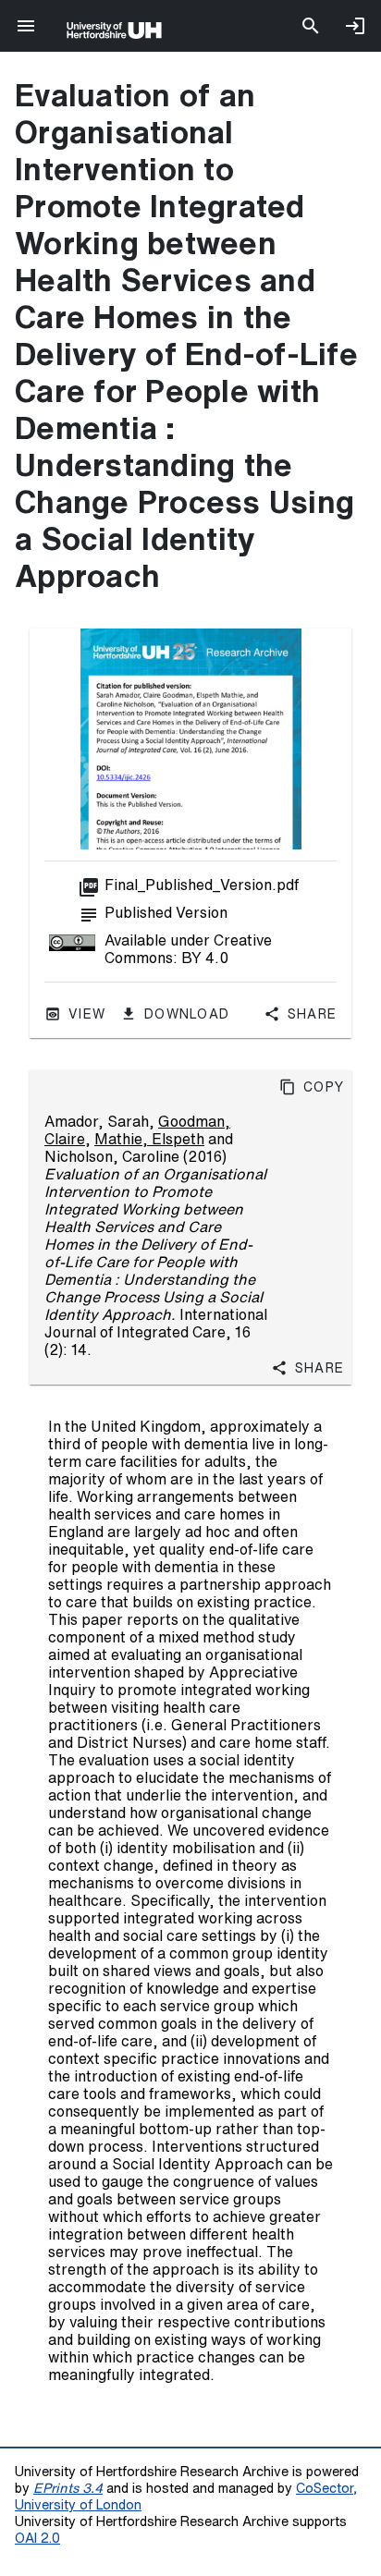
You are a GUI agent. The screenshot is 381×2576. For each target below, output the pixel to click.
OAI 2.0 (37, 2538)
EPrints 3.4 (68, 2488)
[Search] (311, 26)
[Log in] (355, 26)
